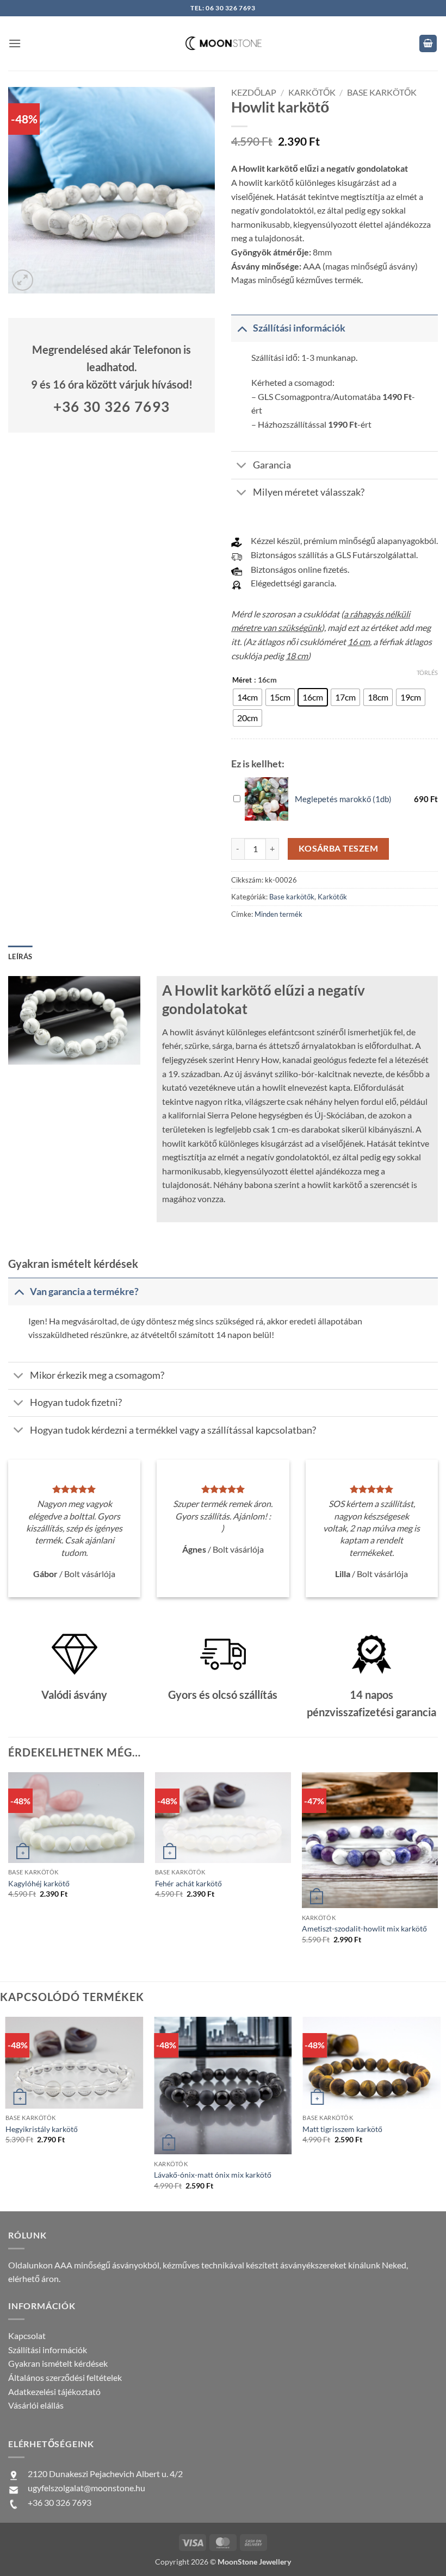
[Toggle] (242, 328)
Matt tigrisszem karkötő (342, 2129)
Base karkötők (382, 92)
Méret (242, 680)
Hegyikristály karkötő (42, 2129)
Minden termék (278, 914)
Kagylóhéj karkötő (39, 1883)
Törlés (427, 673)
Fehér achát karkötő (188, 1883)
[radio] (247, 697)
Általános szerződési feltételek (65, 2377)
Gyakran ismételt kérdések (58, 2363)
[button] (15, 43)
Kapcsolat (27, 2336)
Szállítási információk (48, 2350)
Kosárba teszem (339, 848)
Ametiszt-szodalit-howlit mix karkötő (364, 1928)
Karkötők (312, 92)
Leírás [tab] (20, 956)
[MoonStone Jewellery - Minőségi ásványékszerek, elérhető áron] (223, 43)
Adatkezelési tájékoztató (54, 2391)
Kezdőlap (254, 92)
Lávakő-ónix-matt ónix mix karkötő (213, 2175)
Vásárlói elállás (36, 2405)
